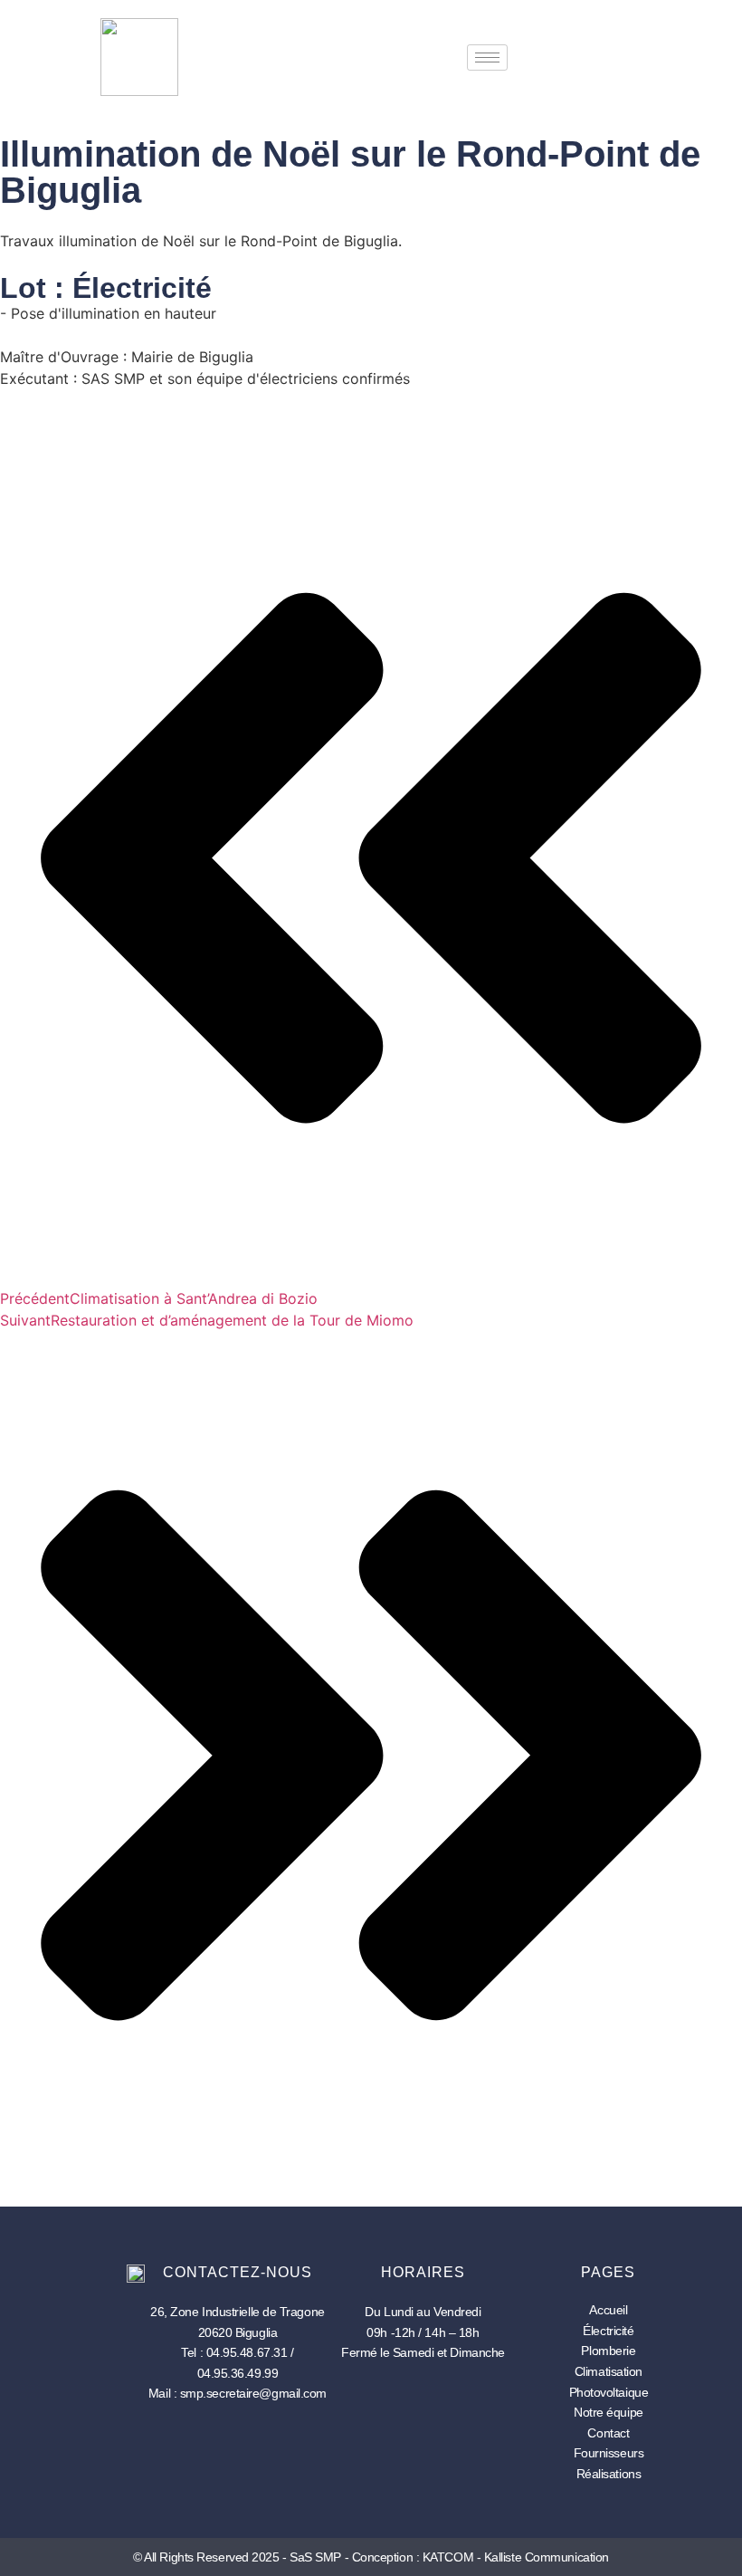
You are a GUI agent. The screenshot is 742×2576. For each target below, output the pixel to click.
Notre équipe (609, 2412)
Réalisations (609, 2474)
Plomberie (608, 2351)
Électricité (608, 2331)
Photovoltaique (609, 2392)
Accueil (608, 2310)
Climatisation (609, 2371)
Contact (608, 2433)
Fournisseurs (609, 2453)
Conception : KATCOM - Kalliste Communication (480, 2557)
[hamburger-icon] (487, 57)
